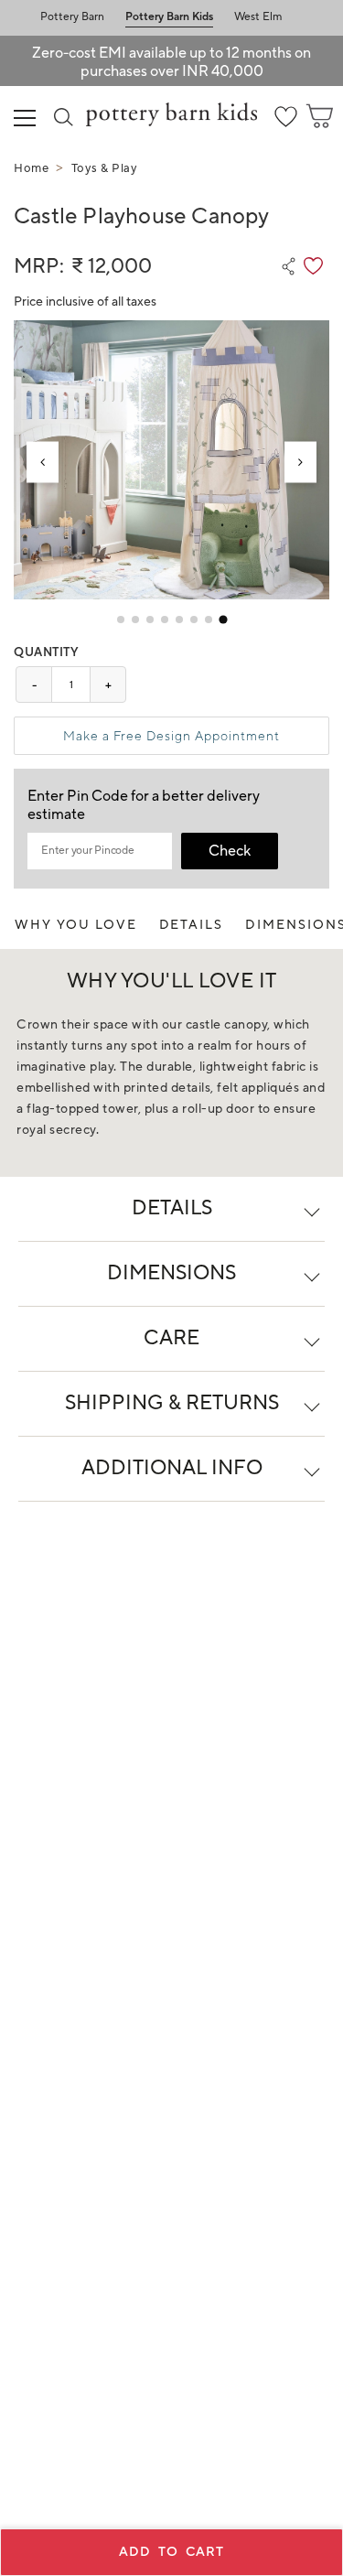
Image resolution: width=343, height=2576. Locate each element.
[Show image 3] (150, 620)
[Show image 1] (121, 620)
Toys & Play (105, 168)
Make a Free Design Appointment (171, 736)
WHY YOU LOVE (76, 925)
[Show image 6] (194, 620)
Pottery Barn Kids (169, 17)
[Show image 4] (165, 620)
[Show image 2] (135, 620)
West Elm (258, 17)
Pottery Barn (72, 17)
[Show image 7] (209, 620)
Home (31, 168)
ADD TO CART (171, 2552)
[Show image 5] (179, 620)
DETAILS (192, 925)
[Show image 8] (223, 620)
